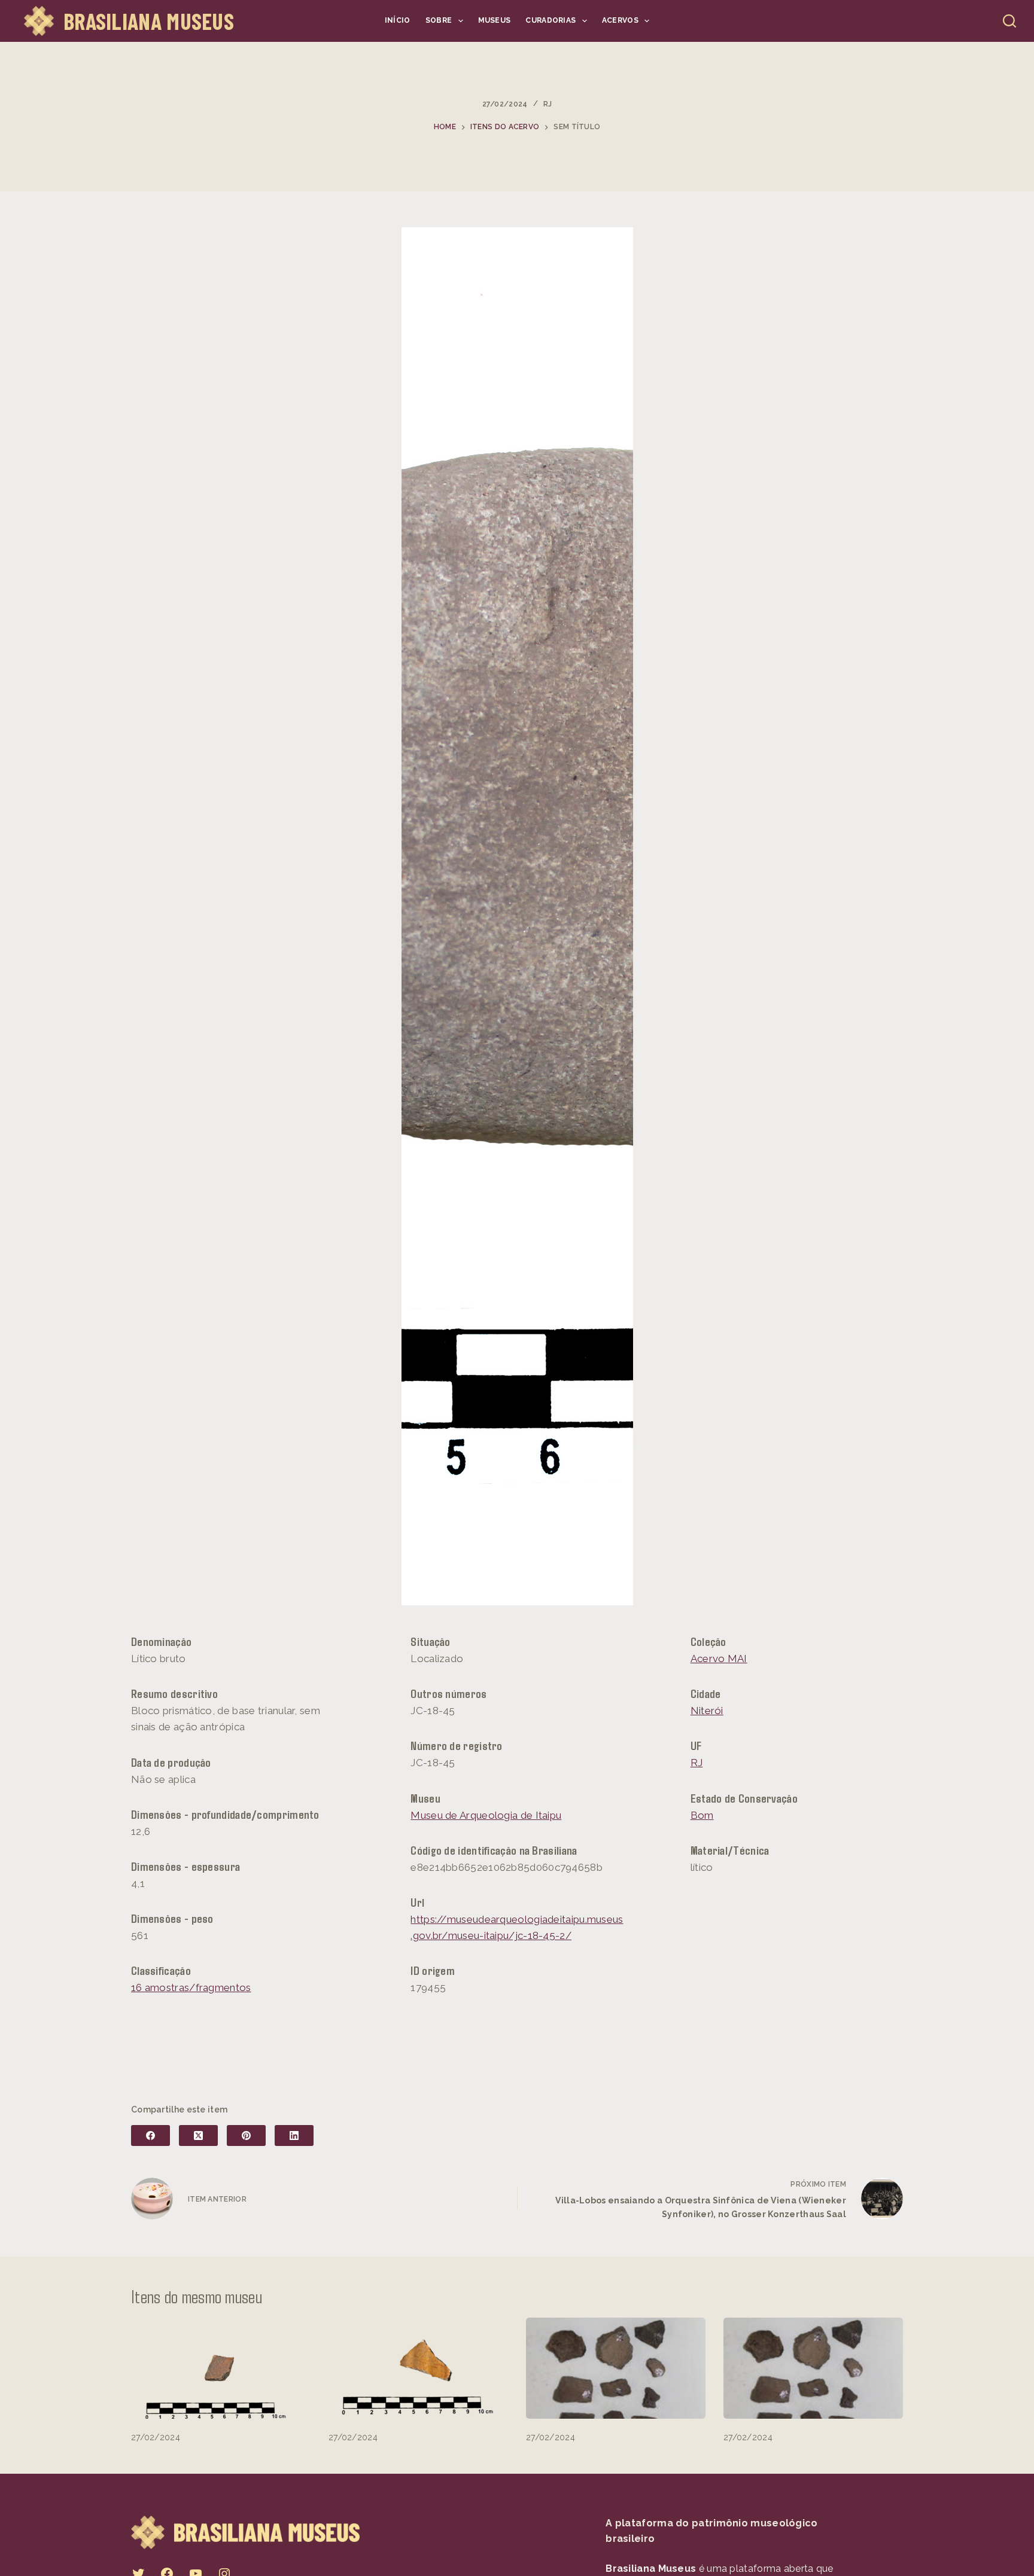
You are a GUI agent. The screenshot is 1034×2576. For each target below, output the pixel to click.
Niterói (707, 1711)
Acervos (620, 20)
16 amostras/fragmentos (191, 1987)
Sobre (439, 20)
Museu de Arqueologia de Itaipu (486, 1815)
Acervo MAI (719, 1659)
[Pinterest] (246, 2136)
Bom (702, 1815)
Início (398, 20)
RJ (548, 104)
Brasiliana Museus (149, 21)
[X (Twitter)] (198, 2136)
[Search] (1009, 21)
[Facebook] (150, 2136)
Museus (495, 20)
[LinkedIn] (294, 2136)
